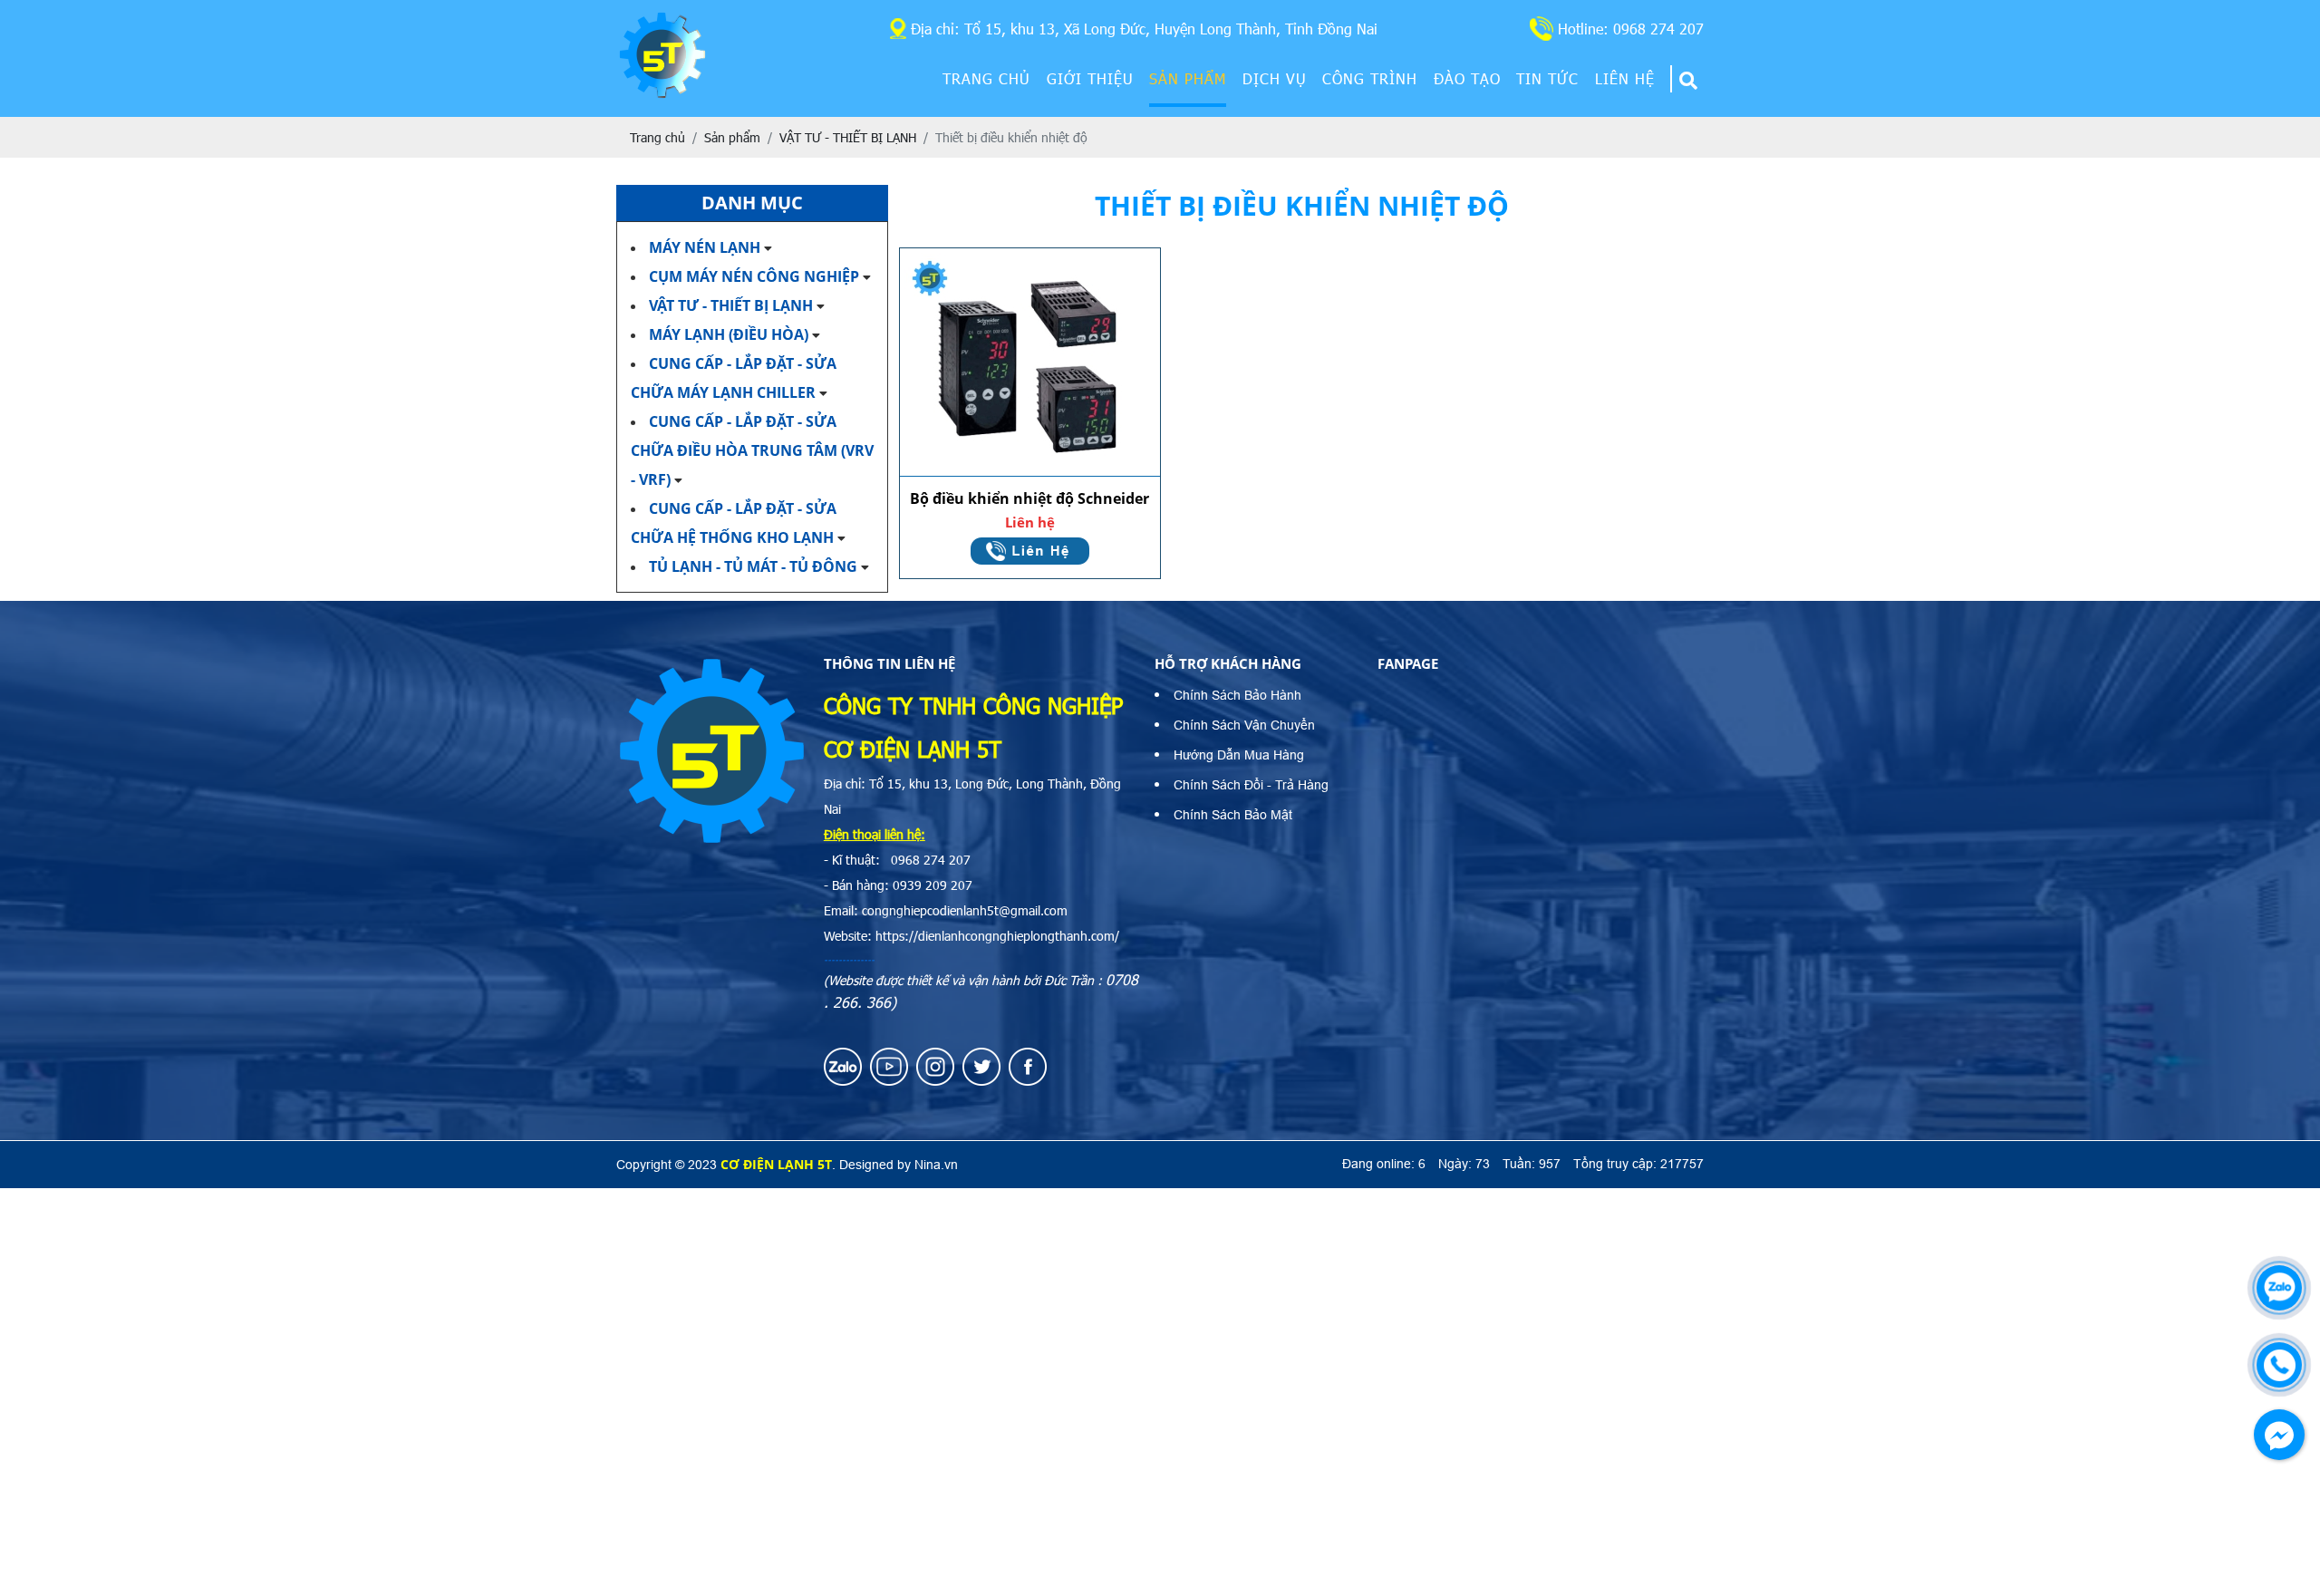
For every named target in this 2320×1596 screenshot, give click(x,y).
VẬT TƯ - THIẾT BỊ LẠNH (731, 305)
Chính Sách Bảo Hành (1237, 695)
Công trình (1370, 78)
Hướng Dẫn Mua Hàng (1239, 755)
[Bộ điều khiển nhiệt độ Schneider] (1030, 363)
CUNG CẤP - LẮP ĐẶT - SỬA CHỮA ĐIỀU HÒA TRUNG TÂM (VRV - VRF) (752, 450)
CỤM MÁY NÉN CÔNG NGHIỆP (754, 276)
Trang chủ (986, 78)
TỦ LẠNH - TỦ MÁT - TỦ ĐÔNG (755, 566)
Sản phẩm (1188, 78)
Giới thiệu (1090, 78)
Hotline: (1631, 29)
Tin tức (1547, 78)
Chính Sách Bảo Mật (1233, 815)
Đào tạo (1467, 78)
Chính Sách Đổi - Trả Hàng (1251, 785)
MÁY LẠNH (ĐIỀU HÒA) (729, 334)
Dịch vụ (1275, 78)
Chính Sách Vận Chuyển (1244, 725)
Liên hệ (1625, 78)
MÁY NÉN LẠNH (705, 247)
